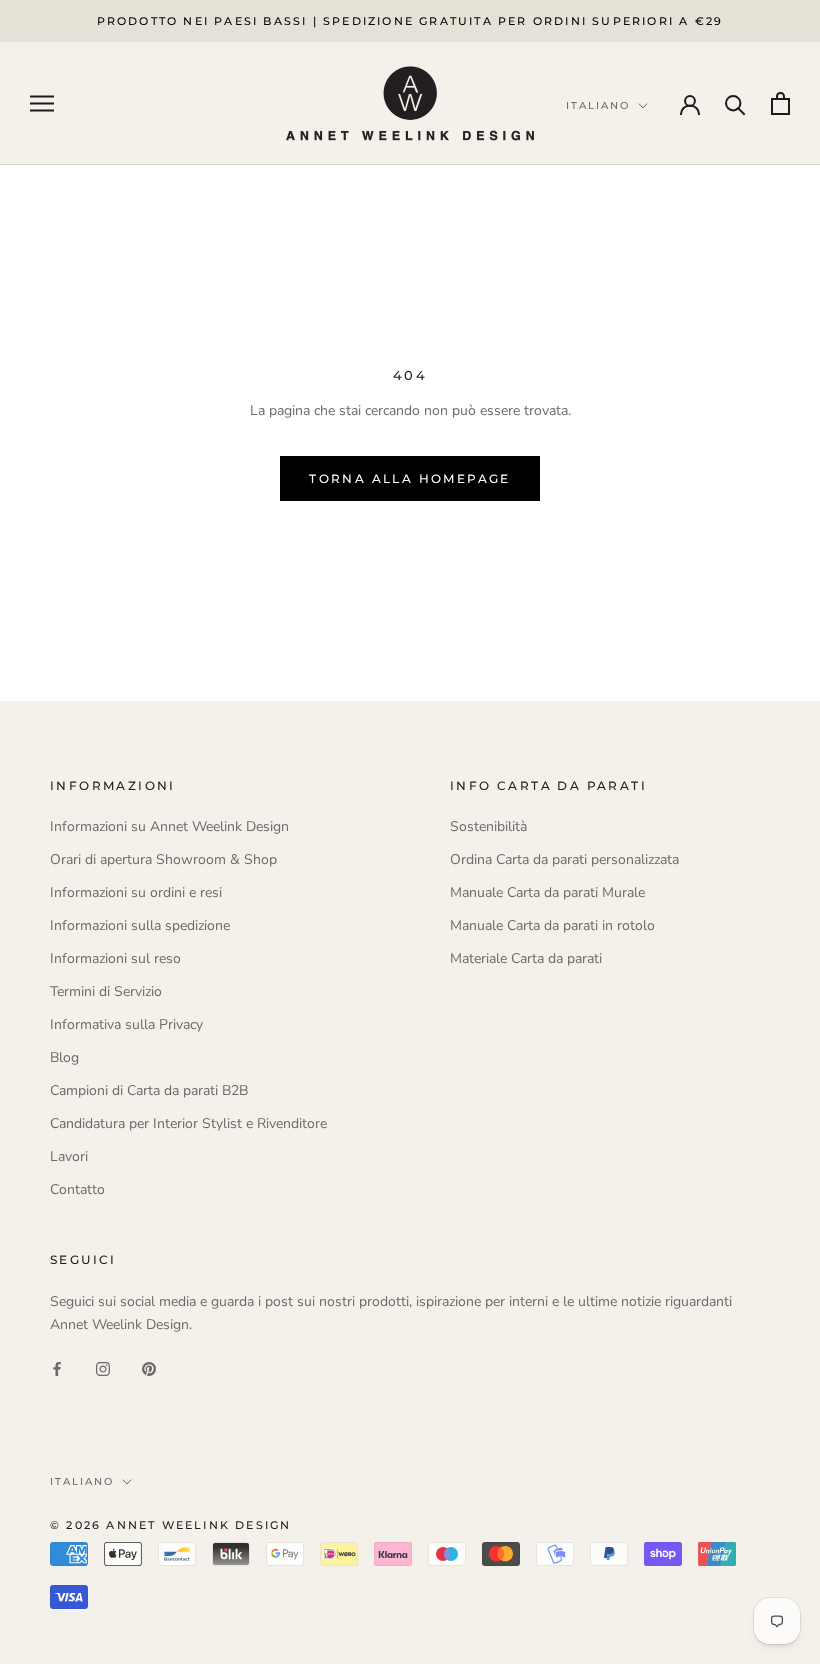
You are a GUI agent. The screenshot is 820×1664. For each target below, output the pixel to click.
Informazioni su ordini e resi (136, 892)
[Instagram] (103, 1367)
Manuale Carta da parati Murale (547, 892)
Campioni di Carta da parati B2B (149, 1090)
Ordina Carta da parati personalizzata (564, 859)
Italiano (82, 1481)
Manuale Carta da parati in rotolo (552, 925)
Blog (64, 1057)
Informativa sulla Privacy (126, 1024)
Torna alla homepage (410, 478)
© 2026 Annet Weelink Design (170, 1525)
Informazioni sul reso (115, 958)
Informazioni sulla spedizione (140, 925)
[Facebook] (57, 1367)
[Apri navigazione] (42, 103)
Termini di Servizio (106, 991)
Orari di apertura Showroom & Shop (163, 859)
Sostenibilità (488, 826)
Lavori (69, 1156)
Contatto (77, 1189)
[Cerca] (735, 103)
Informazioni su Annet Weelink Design (169, 826)
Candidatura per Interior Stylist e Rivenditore (188, 1123)
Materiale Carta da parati (526, 958)
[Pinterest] (149, 1367)
